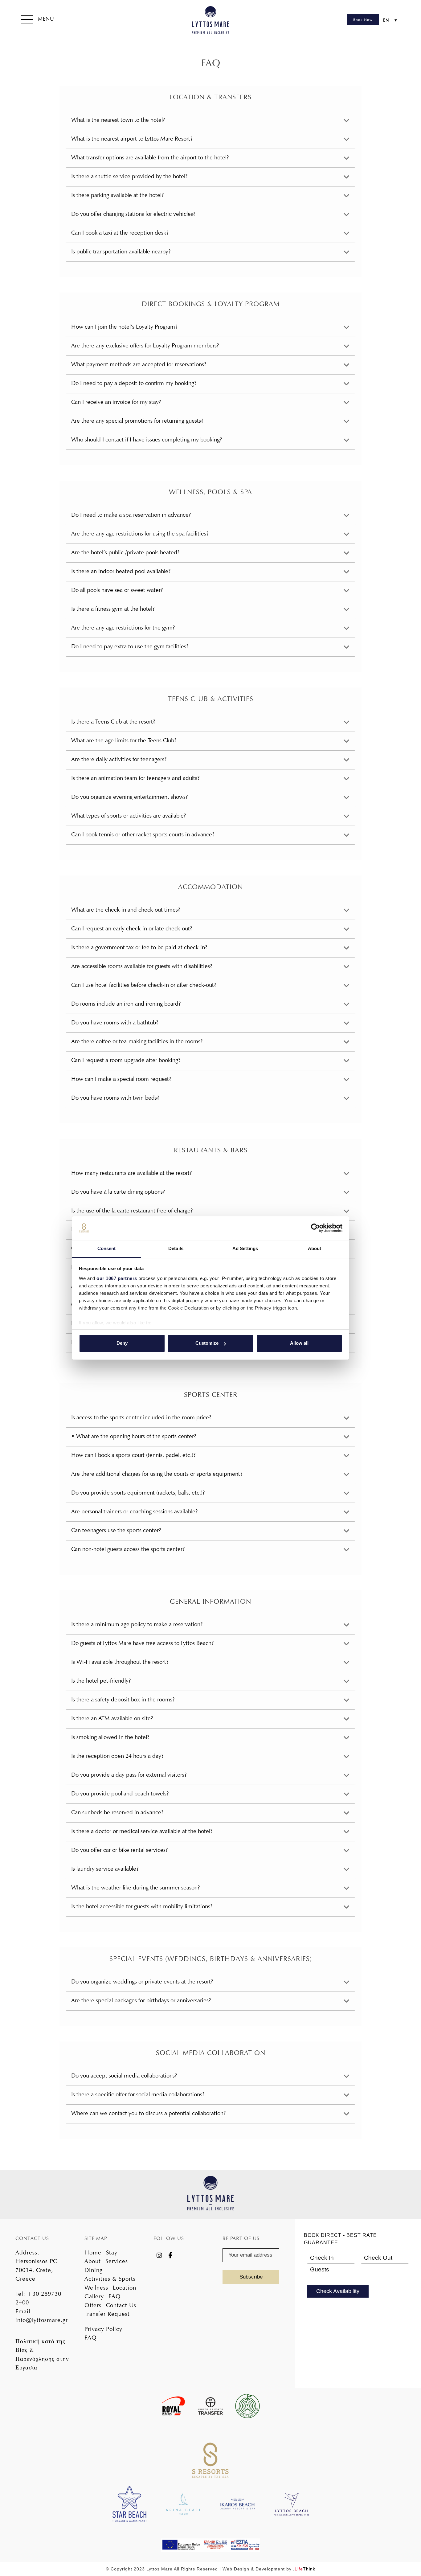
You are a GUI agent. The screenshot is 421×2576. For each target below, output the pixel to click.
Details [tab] (176, 1248)
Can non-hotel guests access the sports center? (128, 1549)
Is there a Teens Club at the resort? (113, 722)
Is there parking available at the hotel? (117, 195)
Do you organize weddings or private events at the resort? (142, 1981)
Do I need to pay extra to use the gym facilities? (130, 646)
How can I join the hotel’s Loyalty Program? (124, 327)
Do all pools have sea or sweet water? (117, 590)
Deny (122, 1343)
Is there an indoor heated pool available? (121, 571)
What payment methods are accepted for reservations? (139, 364)
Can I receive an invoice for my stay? (116, 402)
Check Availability (338, 2291)
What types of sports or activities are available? (129, 816)
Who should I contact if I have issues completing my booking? (147, 439)
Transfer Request (107, 2314)
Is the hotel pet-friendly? (101, 1681)
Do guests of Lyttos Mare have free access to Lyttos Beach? (142, 1643)
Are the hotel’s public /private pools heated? (125, 552)
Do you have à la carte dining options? (118, 1192)
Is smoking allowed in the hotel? (110, 1737)
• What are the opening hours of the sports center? (134, 1436)
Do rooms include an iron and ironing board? (126, 1004)
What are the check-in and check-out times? (126, 910)
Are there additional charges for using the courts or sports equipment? (157, 1474)
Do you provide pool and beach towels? (120, 1793)
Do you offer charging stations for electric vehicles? (133, 214)
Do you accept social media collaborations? (124, 2076)
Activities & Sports (110, 2279)
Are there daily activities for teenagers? (119, 759)
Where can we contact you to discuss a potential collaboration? (148, 2113)
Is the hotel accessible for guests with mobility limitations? (142, 1906)
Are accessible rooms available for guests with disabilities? (142, 966)
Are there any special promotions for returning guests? (137, 421)
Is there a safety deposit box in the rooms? (123, 1699)
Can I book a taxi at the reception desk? (120, 233)
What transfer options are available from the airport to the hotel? (150, 157)
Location (125, 2288)
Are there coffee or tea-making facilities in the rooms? (137, 1041)
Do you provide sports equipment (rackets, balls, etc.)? (138, 1493)
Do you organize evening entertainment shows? (129, 797)
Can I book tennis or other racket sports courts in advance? (143, 834)
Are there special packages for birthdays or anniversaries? (141, 2000)
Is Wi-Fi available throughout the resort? (120, 1662)
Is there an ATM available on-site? (112, 1718)
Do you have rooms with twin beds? (115, 1098)
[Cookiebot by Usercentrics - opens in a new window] (315, 1228)
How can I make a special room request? (121, 1079)
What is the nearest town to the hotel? (118, 120)
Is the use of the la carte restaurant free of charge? (132, 1210)
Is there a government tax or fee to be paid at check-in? (139, 947)
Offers (93, 2305)
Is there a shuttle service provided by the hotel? (129, 176)
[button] (38, 20)
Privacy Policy (103, 2329)
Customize (207, 1343)
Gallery (94, 2296)
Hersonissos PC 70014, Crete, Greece (36, 2270)
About (93, 2261)
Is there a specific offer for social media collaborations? (138, 2094)
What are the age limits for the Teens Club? (124, 740)
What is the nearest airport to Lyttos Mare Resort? (132, 139)
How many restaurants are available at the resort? (131, 1173)
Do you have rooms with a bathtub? (115, 1022)
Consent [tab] (107, 1248)
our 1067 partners (117, 1278)
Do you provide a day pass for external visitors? (129, 1775)
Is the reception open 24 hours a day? (117, 1756)
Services (117, 2261)
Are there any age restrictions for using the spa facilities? (140, 533)
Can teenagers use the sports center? (116, 1530)
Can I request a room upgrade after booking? (126, 1060)
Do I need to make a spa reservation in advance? (131, 515)
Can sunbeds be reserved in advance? (117, 1812)
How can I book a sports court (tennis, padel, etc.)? (133, 1455)
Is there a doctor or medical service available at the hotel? (142, 1831)
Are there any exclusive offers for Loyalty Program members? (145, 345)
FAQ (115, 2296)
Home (93, 2252)
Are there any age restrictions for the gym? (123, 628)
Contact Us (121, 2305)
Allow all (299, 1343)
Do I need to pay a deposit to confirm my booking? (134, 383)
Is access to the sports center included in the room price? (141, 1417)
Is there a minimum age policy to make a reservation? (137, 1624)
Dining (94, 2270)
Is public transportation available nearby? (121, 251)
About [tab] (315, 1248)
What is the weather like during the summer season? (135, 1887)
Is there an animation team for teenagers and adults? (135, 778)
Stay (112, 2252)
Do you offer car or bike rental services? (119, 1850)
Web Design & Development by (269, 2569)
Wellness (96, 2288)
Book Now (363, 20)
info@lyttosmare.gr (42, 2320)
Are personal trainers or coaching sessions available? (134, 1511)
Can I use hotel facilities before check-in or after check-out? (144, 985)
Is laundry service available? (105, 1869)
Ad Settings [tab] (245, 1248)
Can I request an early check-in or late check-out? (132, 928)
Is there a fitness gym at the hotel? (113, 609)
